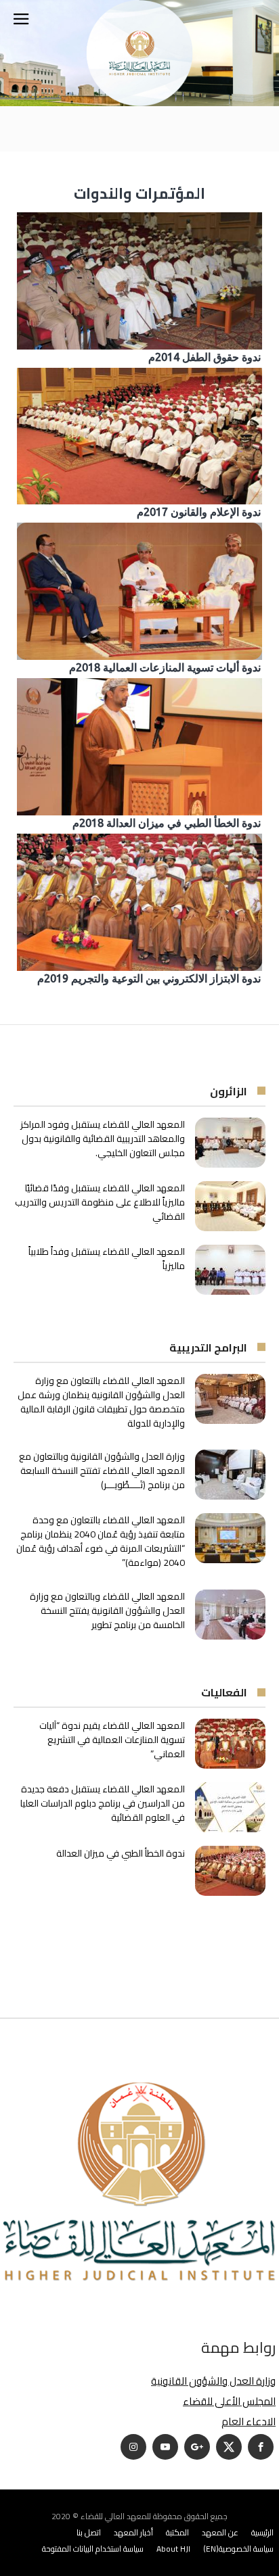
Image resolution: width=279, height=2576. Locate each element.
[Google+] (197, 2447)
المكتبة (177, 2532)
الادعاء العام (249, 2422)
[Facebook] (261, 2447)
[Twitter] (229, 2447)
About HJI (173, 2549)
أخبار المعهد (133, 2532)
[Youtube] (165, 2447)
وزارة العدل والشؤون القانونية (213, 2381)
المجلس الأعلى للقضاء (229, 2401)
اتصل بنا (89, 2532)
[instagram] (133, 2447)
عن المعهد (220, 2532)
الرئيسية (262, 2532)
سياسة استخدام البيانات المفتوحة (93, 2549)
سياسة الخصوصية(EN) (238, 2549)
